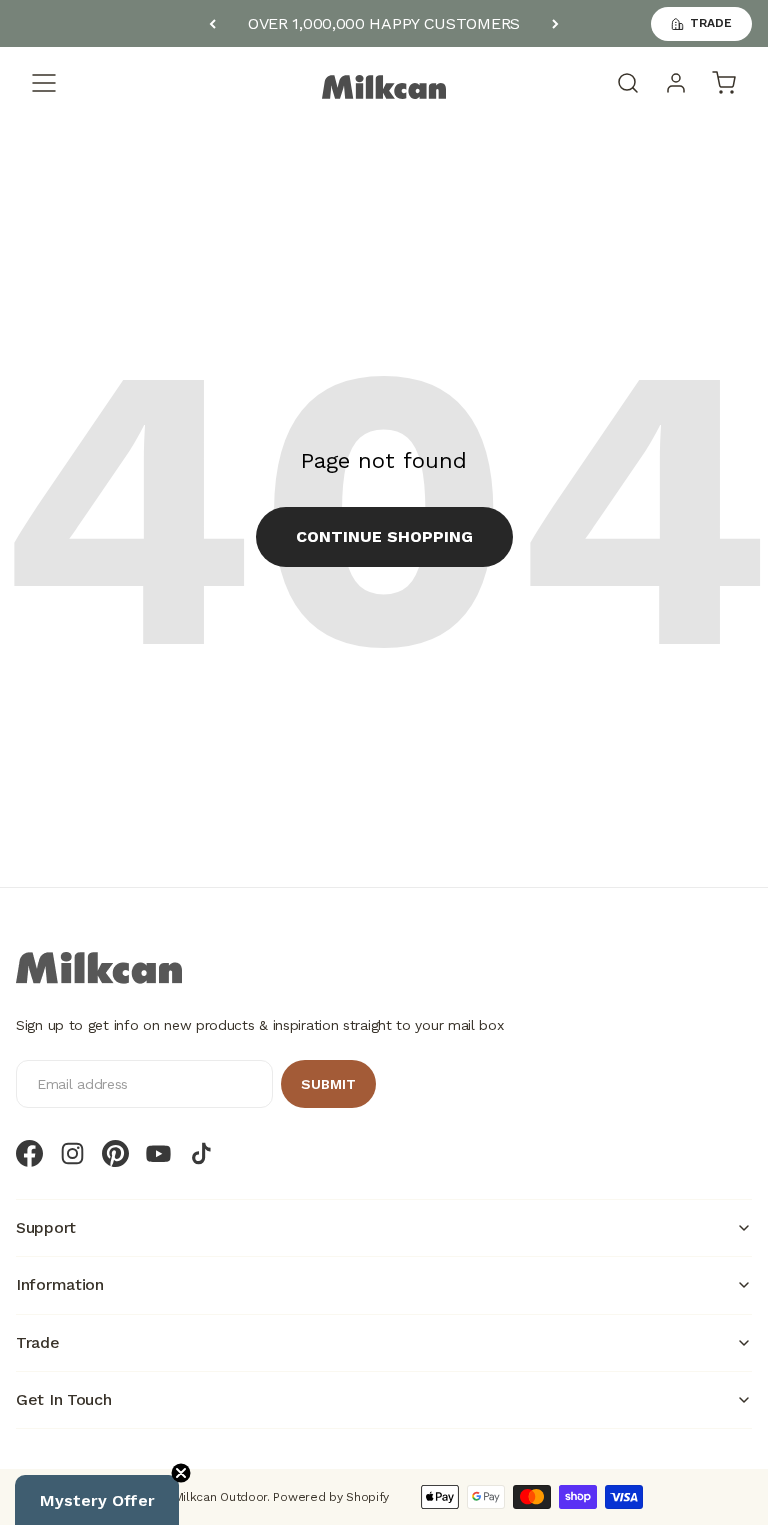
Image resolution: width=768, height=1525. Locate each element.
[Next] (555, 24)
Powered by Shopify (331, 1497)
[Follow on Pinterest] (115, 1153)
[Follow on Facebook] (29, 1153)
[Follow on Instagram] (72, 1153)
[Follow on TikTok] (201, 1153)
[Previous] (212, 24)
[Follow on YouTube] (158, 1153)
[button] (97, 1500)
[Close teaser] (181, 1473)
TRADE (711, 23)
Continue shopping (384, 536)
